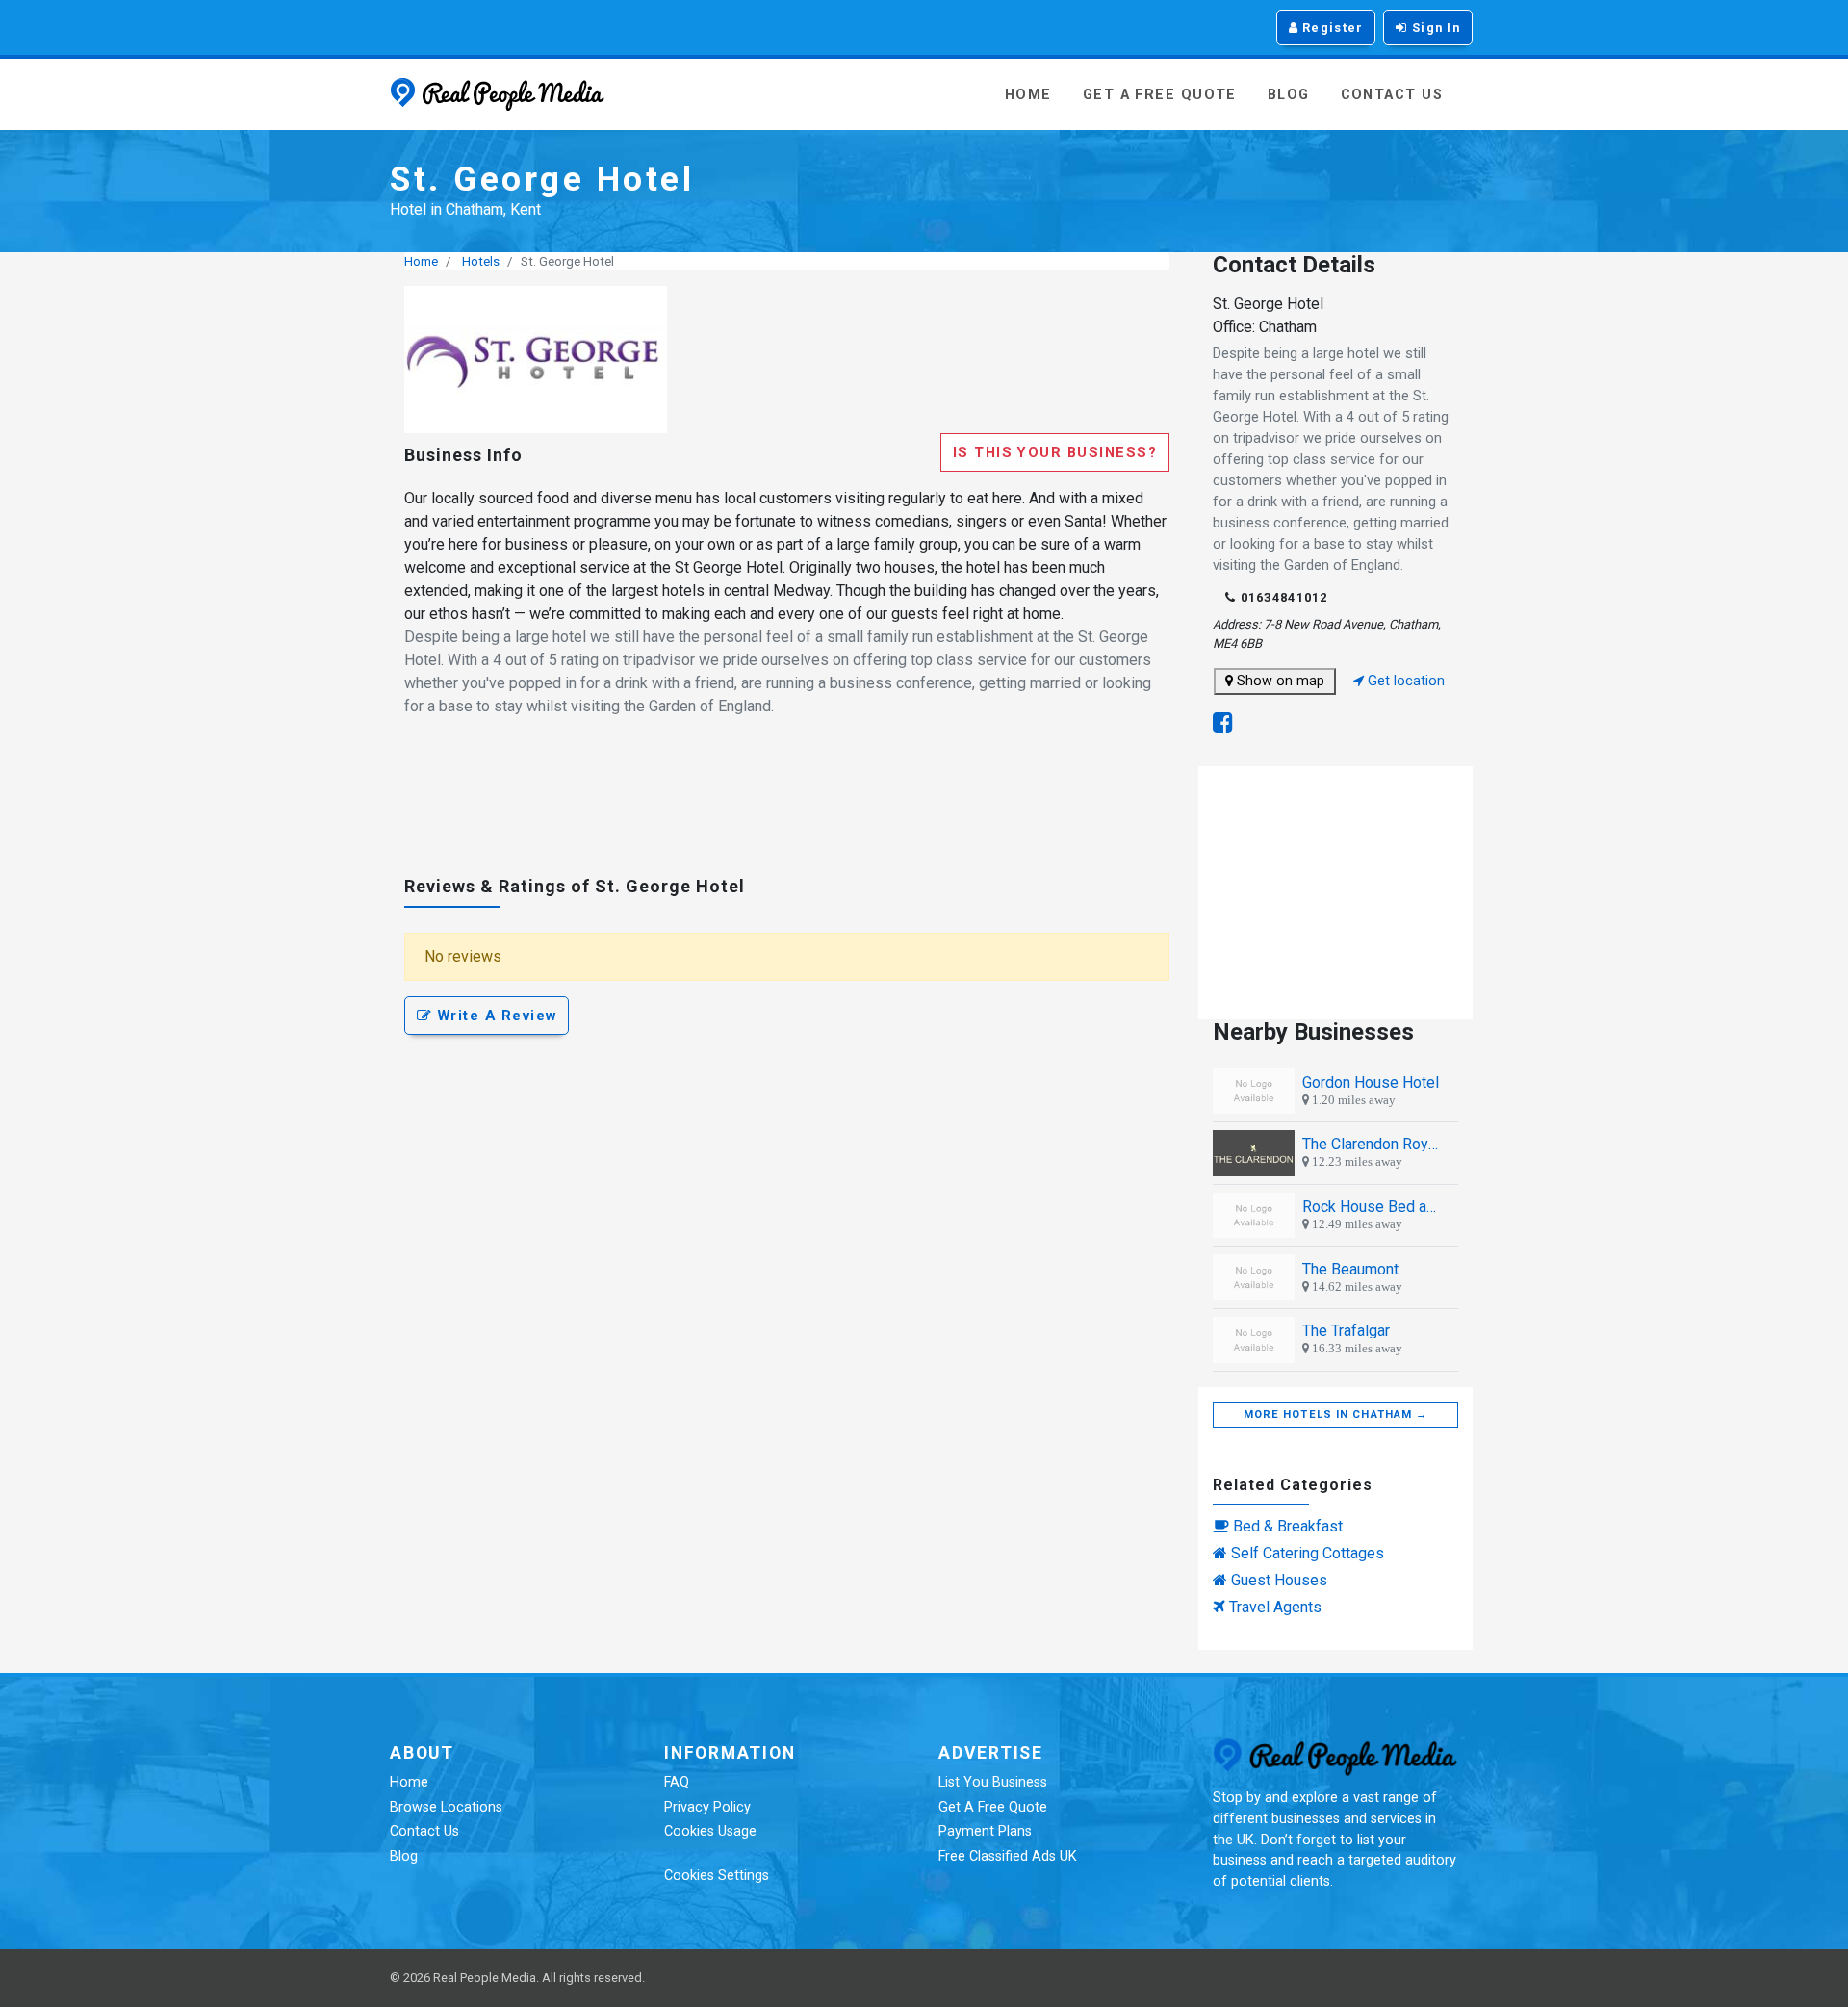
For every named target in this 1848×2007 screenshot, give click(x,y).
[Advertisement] (787, 805)
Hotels (481, 261)
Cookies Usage (710, 1831)
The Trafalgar (1346, 1331)
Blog (1289, 95)
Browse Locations (446, 1807)
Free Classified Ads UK (1008, 1856)
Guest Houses (1279, 1580)
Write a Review (494, 1016)
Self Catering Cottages (1308, 1553)
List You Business (993, 1782)
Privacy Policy (707, 1807)
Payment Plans (985, 1831)
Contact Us (1392, 95)
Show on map (1279, 681)
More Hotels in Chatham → (1336, 1415)
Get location (1404, 681)
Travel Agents (1275, 1607)
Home (1028, 95)
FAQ (677, 1782)
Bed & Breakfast (1288, 1526)
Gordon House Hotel (1371, 1082)
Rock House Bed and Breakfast (1373, 1207)
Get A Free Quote (1160, 95)
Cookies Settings (717, 1876)
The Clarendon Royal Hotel (1373, 1144)
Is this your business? (1055, 452)
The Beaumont (1350, 1269)
